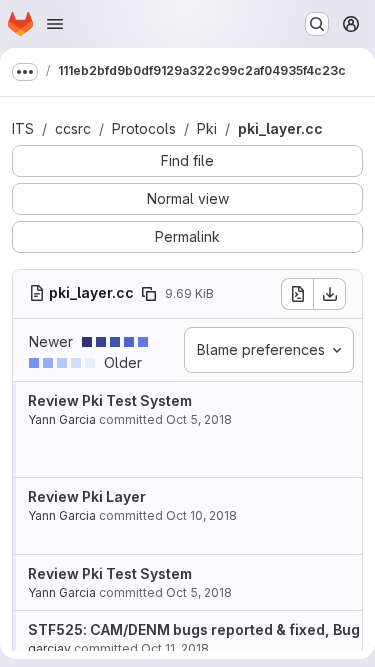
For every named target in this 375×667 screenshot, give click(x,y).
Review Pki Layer (87, 496)
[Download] (330, 294)
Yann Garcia (62, 419)
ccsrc (73, 128)
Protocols (144, 128)
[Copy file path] (149, 294)
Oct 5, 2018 (199, 419)
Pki (207, 128)
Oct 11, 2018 (175, 648)
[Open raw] (297, 294)
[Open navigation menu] (55, 24)
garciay (49, 648)
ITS (23, 128)
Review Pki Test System (110, 400)
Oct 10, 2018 (201, 515)
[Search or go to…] (317, 24)
